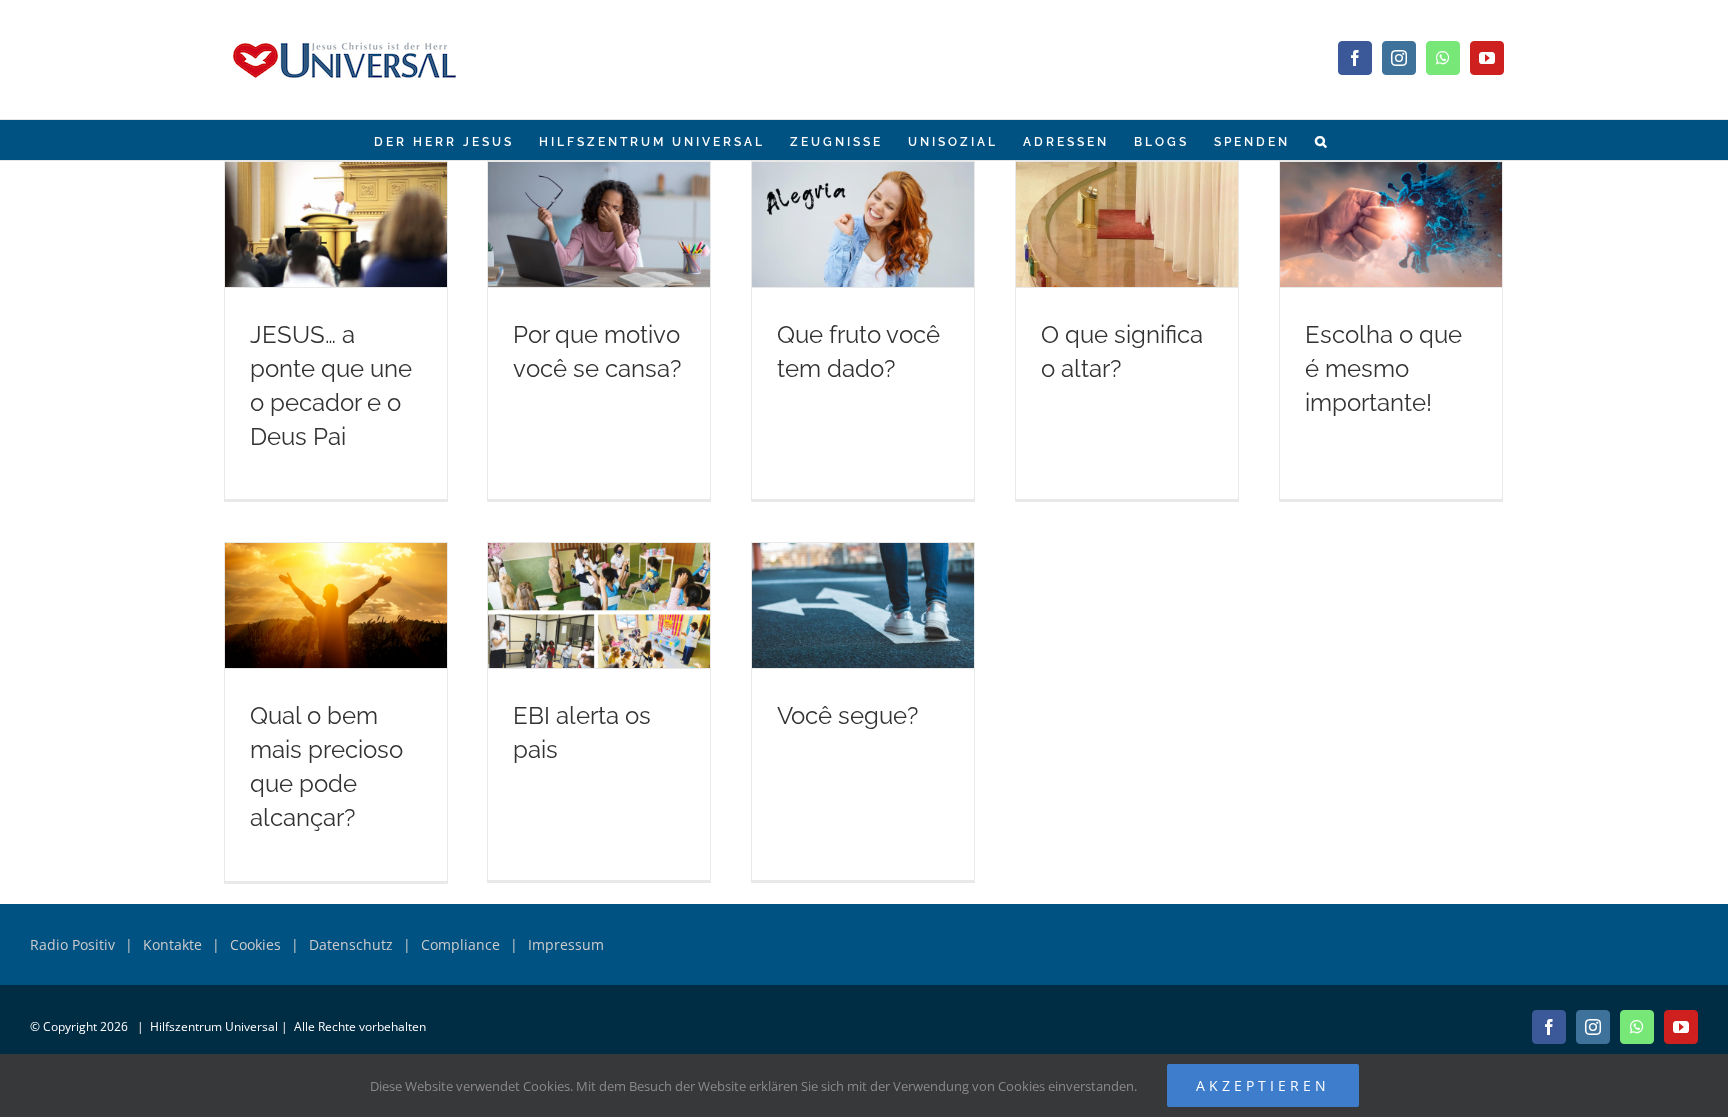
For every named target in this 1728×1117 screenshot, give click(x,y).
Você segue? (847, 715)
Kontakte (172, 944)
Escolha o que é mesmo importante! (1383, 368)
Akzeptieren (1263, 1085)
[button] (1322, 140)
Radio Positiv (72, 944)
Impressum (566, 944)
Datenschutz (351, 944)
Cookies (255, 944)
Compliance (460, 944)
